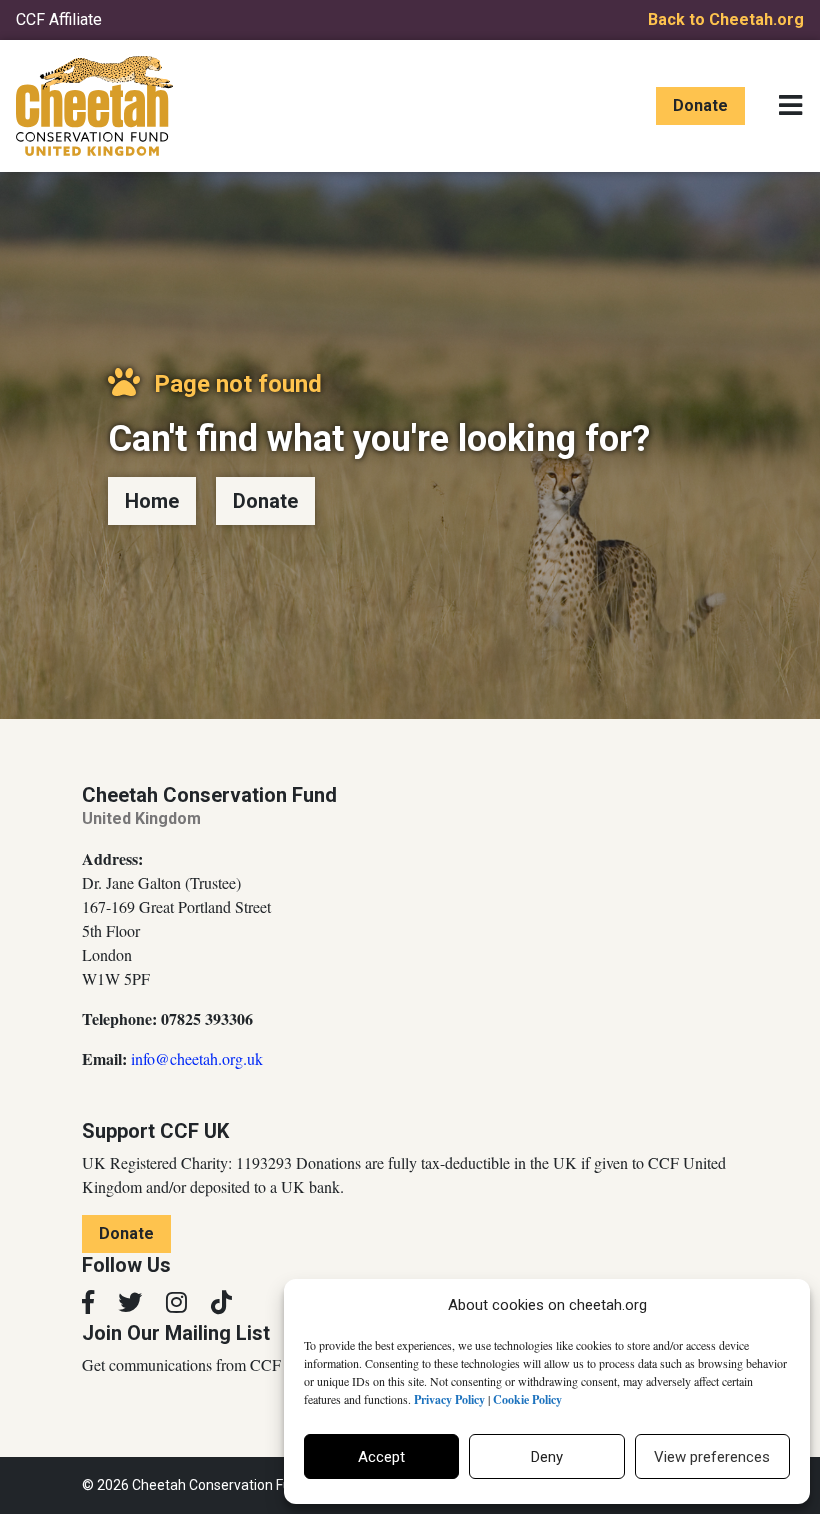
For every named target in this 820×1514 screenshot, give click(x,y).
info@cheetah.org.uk (197, 1058)
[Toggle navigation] (790, 106)
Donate (700, 105)
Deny (547, 1457)
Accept (381, 1457)
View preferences (712, 1457)
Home (152, 501)
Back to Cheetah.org (726, 19)
